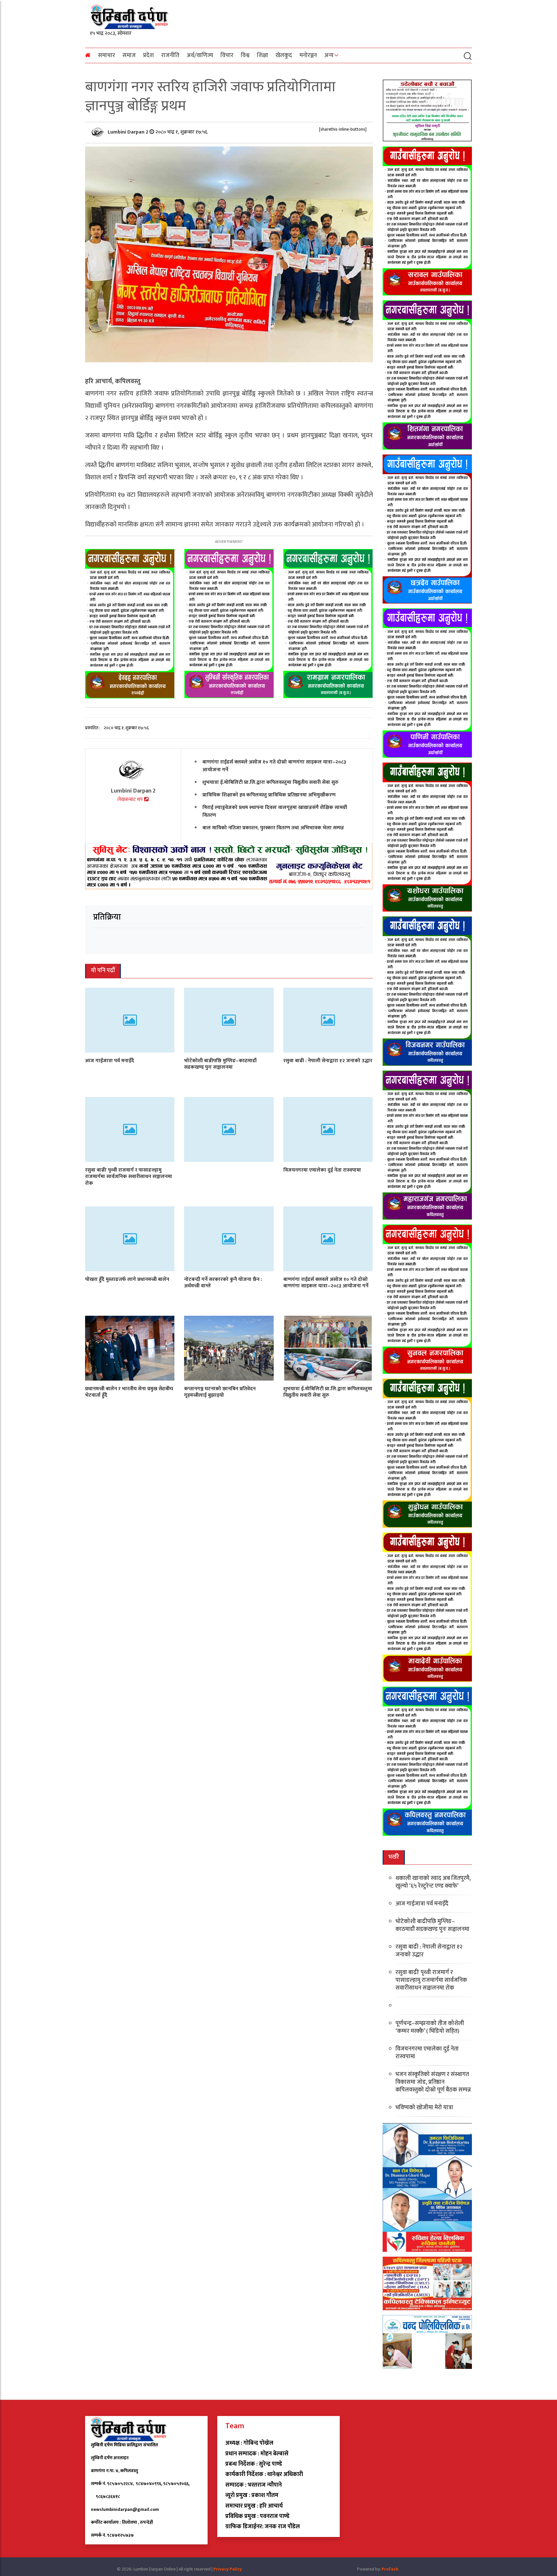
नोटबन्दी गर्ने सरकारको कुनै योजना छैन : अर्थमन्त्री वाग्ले (223, 1283)
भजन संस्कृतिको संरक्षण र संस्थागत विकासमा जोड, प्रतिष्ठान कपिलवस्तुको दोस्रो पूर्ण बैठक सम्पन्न (433, 2082)
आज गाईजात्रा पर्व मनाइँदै (110, 1060)
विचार (227, 55)
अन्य (329, 55)
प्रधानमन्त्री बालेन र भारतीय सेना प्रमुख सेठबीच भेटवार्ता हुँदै (129, 1392)
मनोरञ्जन (308, 55)
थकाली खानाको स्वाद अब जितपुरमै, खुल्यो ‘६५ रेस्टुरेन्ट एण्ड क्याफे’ (433, 1882)
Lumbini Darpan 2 (129, 132)
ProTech (390, 2569)
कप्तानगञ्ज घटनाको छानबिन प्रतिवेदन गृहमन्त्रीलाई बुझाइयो (220, 1392)
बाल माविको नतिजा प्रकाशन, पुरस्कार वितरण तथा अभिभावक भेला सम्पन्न (273, 828)
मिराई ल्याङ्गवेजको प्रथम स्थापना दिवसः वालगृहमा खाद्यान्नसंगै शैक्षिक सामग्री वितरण (275, 811)
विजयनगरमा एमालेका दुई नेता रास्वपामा (322, 1170)
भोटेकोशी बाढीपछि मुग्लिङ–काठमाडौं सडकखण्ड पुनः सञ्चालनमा (220, 1064)
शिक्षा (263, 55)
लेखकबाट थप (131, 799)
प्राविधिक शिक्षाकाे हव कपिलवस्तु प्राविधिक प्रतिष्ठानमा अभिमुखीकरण (269, 795)
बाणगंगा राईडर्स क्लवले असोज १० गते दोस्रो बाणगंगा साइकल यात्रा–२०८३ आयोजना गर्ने (274, 766)
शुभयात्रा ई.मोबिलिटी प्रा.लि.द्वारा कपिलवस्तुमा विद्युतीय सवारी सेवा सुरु (270, 782)
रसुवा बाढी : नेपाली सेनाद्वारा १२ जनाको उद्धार (328, 1060)
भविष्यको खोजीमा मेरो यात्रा (424, 2108)
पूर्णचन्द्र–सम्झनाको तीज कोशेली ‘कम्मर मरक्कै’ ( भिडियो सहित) (430, 2027)
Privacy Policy (228, 2569)
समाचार (107, 55)
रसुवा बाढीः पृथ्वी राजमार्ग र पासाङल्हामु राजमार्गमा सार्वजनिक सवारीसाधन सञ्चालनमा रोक (129, 1177)
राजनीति (170, 55)
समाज (129, 55)
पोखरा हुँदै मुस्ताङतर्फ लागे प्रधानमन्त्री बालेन (127, 1279)
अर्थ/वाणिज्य (200, 55)
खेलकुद (284, 55)
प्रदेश (148, 55)
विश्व (245, 55)
